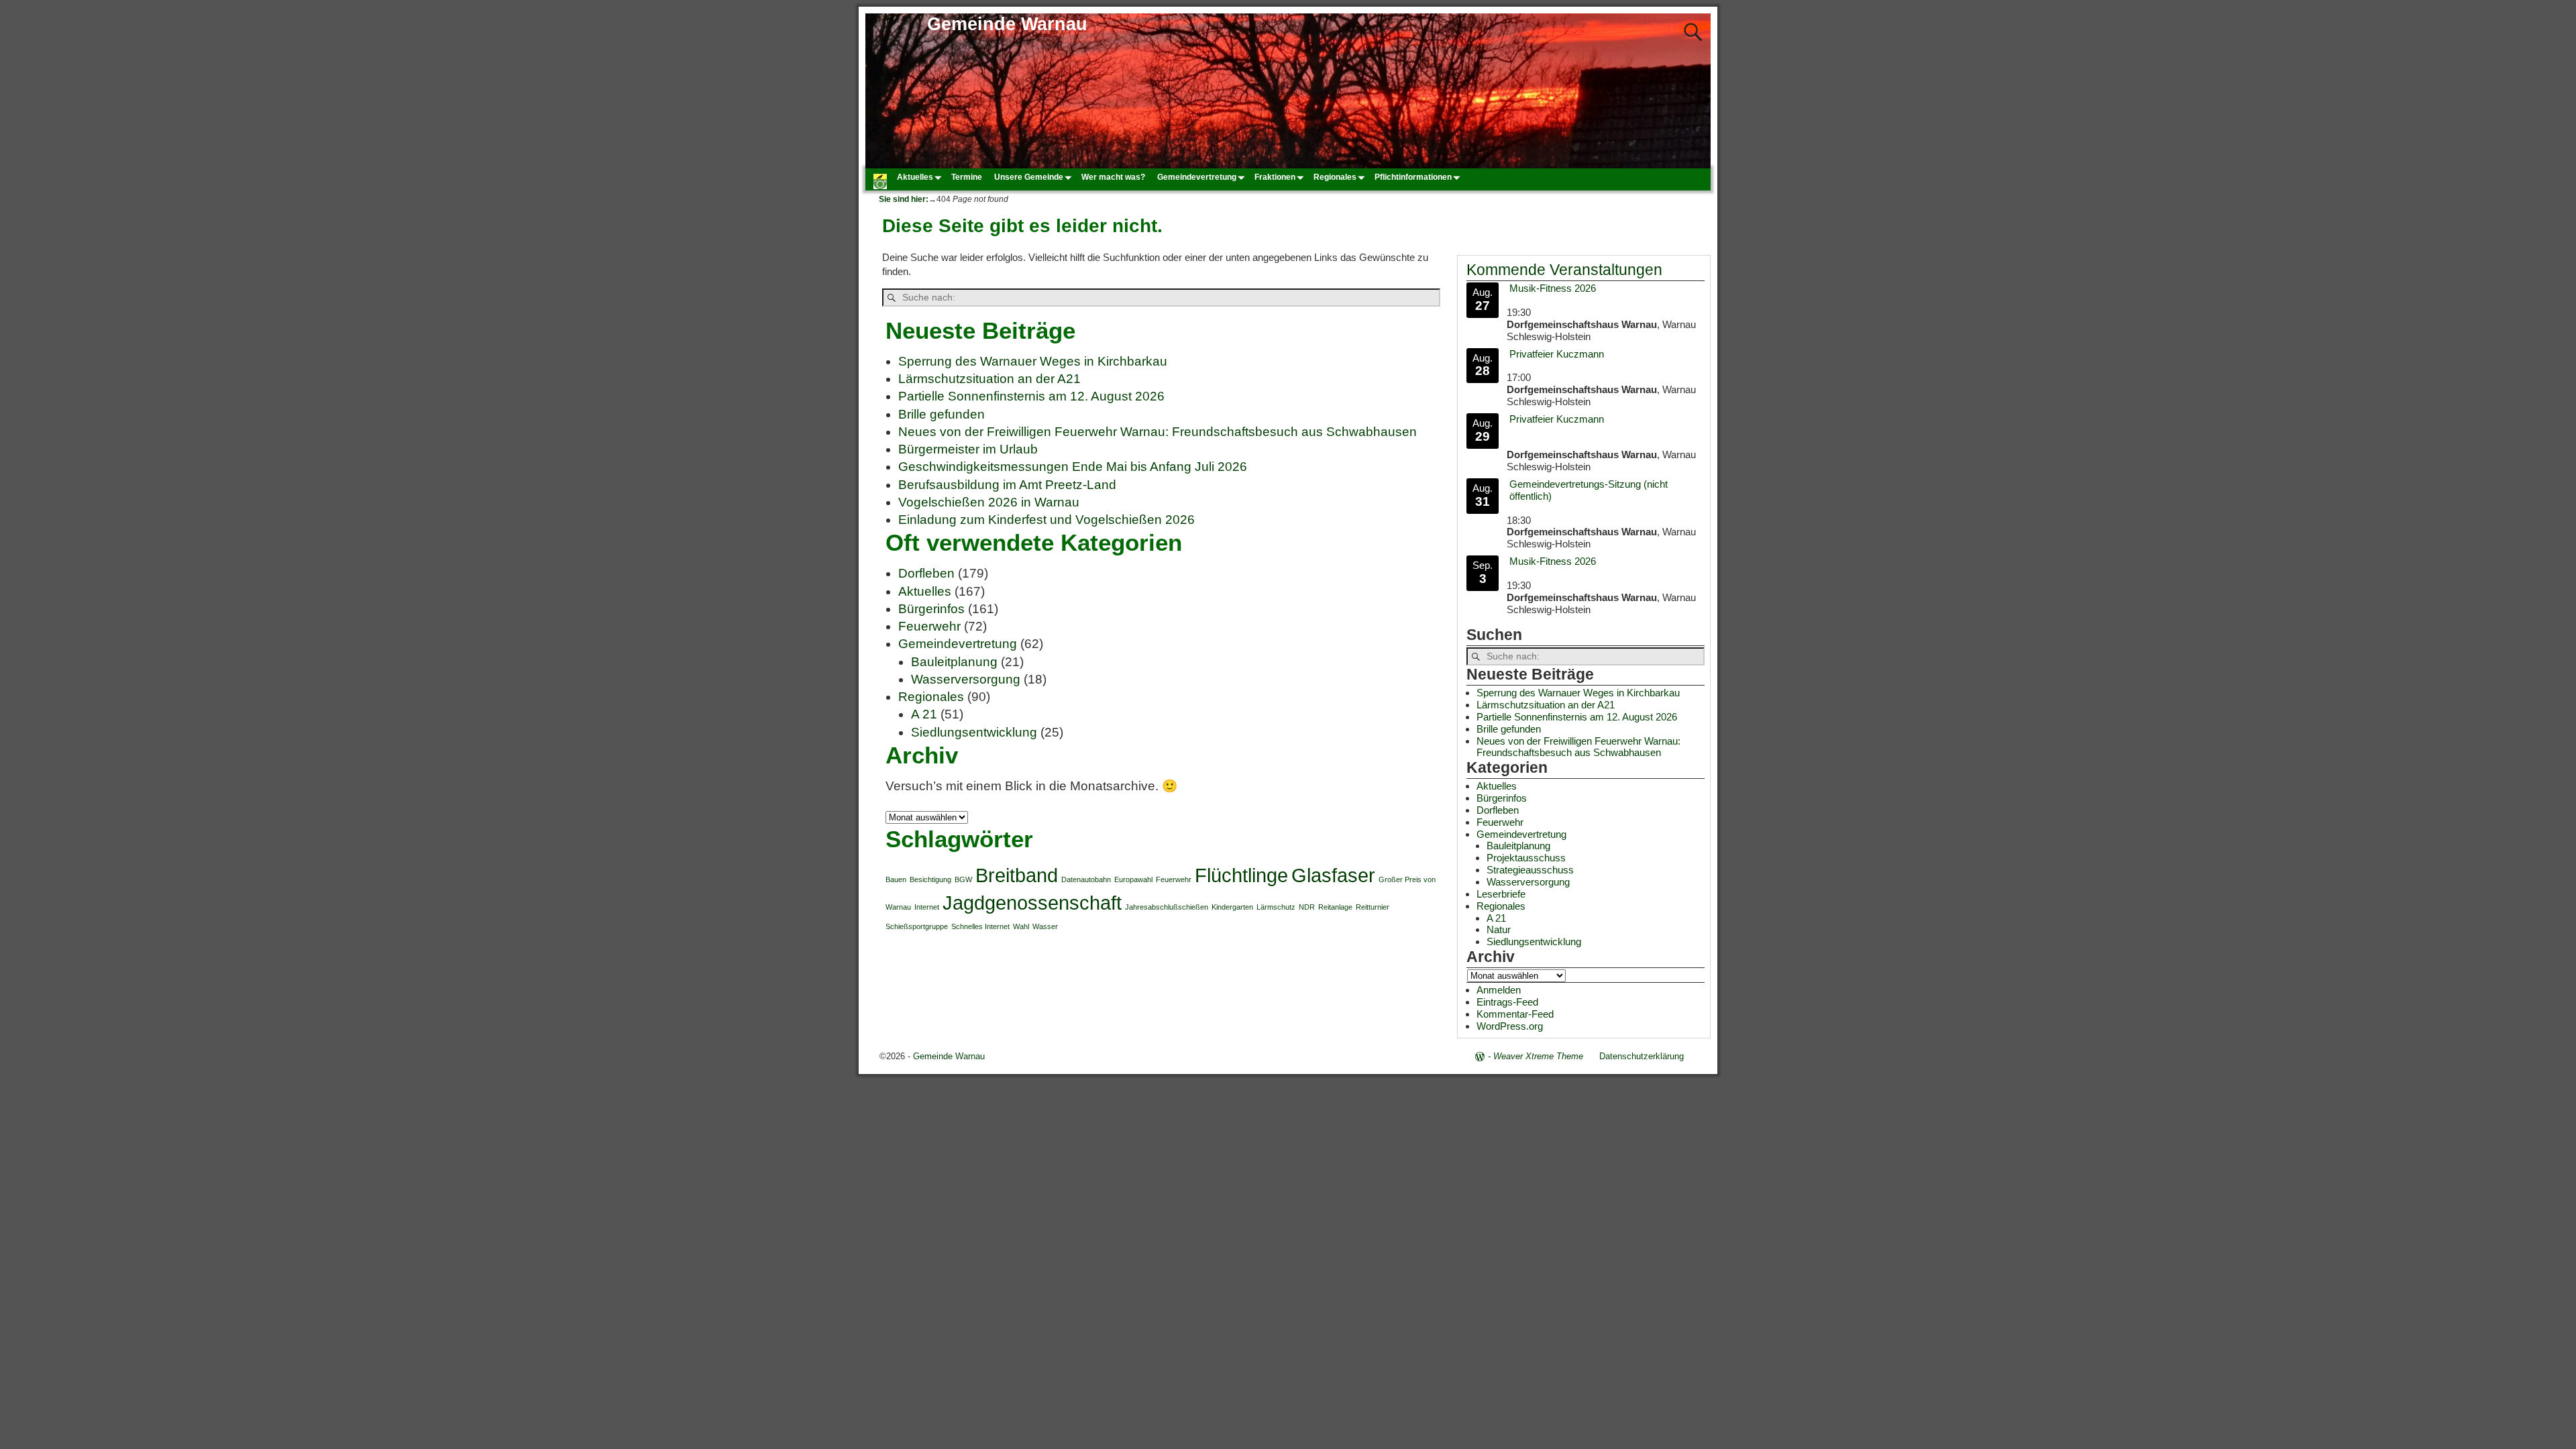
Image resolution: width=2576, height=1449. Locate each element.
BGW (963, 879)
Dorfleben (926, 573)
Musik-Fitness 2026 (1553, 288)
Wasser (1045, 926)
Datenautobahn (1086, 879)
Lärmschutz (1276, 907)
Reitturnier (1373, 907)
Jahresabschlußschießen (1167, 907)
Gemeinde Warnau (1007, 24)
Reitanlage (1335, 907)
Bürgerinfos (931, 609)
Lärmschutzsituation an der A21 (989, 379)
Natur (1499, 929)
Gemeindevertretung (1197, 177)
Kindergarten (1232, 907)
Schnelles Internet (980, 926)
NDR (1307, 907)
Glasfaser (1333, 875)
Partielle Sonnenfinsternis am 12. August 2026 (1031, 396)
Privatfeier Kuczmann (1557, 354)
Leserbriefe (1501, 894)
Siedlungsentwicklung (974, 732)
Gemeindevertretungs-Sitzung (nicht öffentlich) (1589, 490)
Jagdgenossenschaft (1032, 903)
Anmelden (1499, 990)
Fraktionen (1275, 177)
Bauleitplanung (954, 662)
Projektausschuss (1526, 858)
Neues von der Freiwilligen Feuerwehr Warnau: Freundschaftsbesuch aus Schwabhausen (1158, 432)
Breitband (1017, 875)
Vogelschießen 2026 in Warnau (989, 502)
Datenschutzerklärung (1642, 1056)
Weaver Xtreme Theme (1538, 1056)
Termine (967, 177)
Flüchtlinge (1241, 875)
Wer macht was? (1113, 177)
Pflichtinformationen (1413, 177)
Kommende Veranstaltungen (1564, 270)
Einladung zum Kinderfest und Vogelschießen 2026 (1046, 520)
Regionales (1335, 177)
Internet (927, 907)
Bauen (896, 879)
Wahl (1021, 926)
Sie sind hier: (904, 199)
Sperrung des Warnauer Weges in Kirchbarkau (1033, 361)
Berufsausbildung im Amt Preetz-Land (1007, 485)
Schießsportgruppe (917, 926)
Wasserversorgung (966, 679)
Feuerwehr (929, 626)
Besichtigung (930, 879)
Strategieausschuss (1530, 870)
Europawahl (1133, 879)
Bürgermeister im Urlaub (968, 449)
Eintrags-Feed (1507, 1002)
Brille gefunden (942, 414)
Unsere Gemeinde (1029, 177)
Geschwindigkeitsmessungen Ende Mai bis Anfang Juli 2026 (1073, 467)
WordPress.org (1510, 1026)
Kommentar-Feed (1515, 1014)
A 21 (924, 714)
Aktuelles (915, 177)
